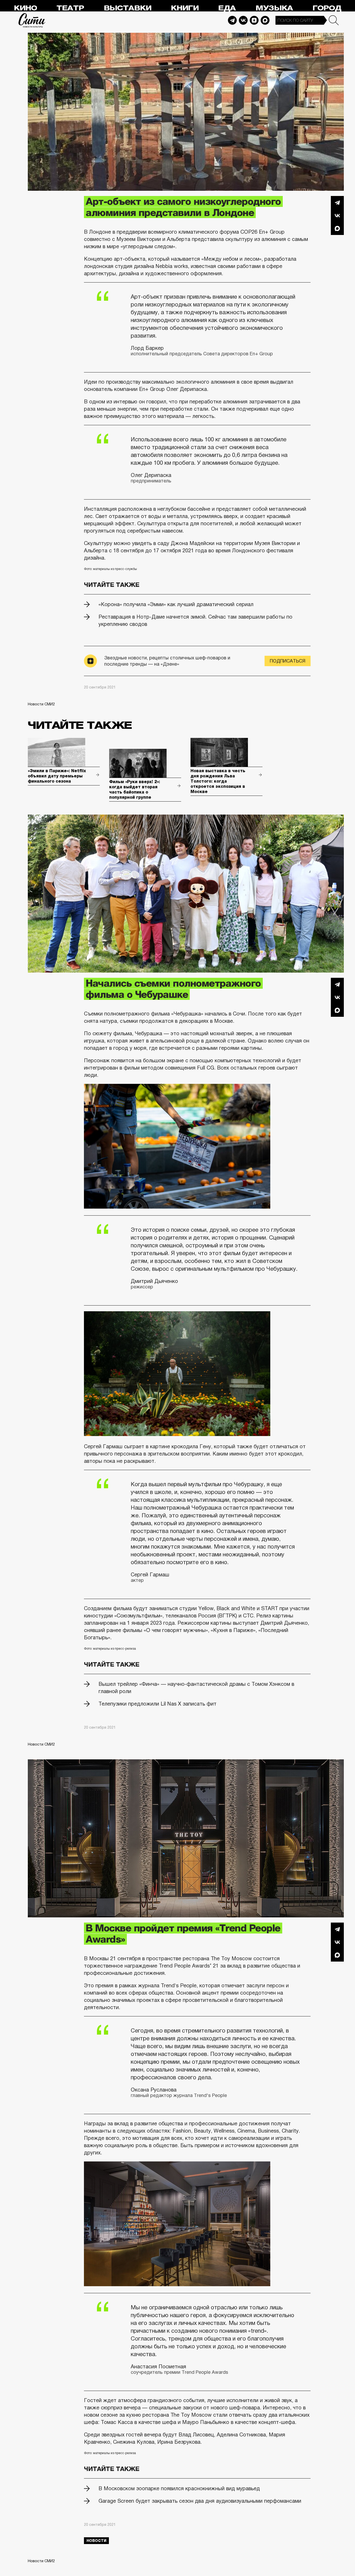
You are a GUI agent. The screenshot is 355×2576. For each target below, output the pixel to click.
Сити (32, 20)
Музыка (274, 8)
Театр (70, 8)
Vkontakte (243, 20)
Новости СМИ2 (41, 704)
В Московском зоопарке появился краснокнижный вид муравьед (179, 2488)
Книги (185, 8)
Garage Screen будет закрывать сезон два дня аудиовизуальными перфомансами (200, 2501)
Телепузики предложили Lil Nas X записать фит (157, 1704)
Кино (25, 8)
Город (327, 8)
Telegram (232, 20)
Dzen (254, 20)
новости (96, 2541)
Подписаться (288, 661)
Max (265, 20)
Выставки (127, 8)
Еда (227, 8)
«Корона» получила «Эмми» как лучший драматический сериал (176, 604)
